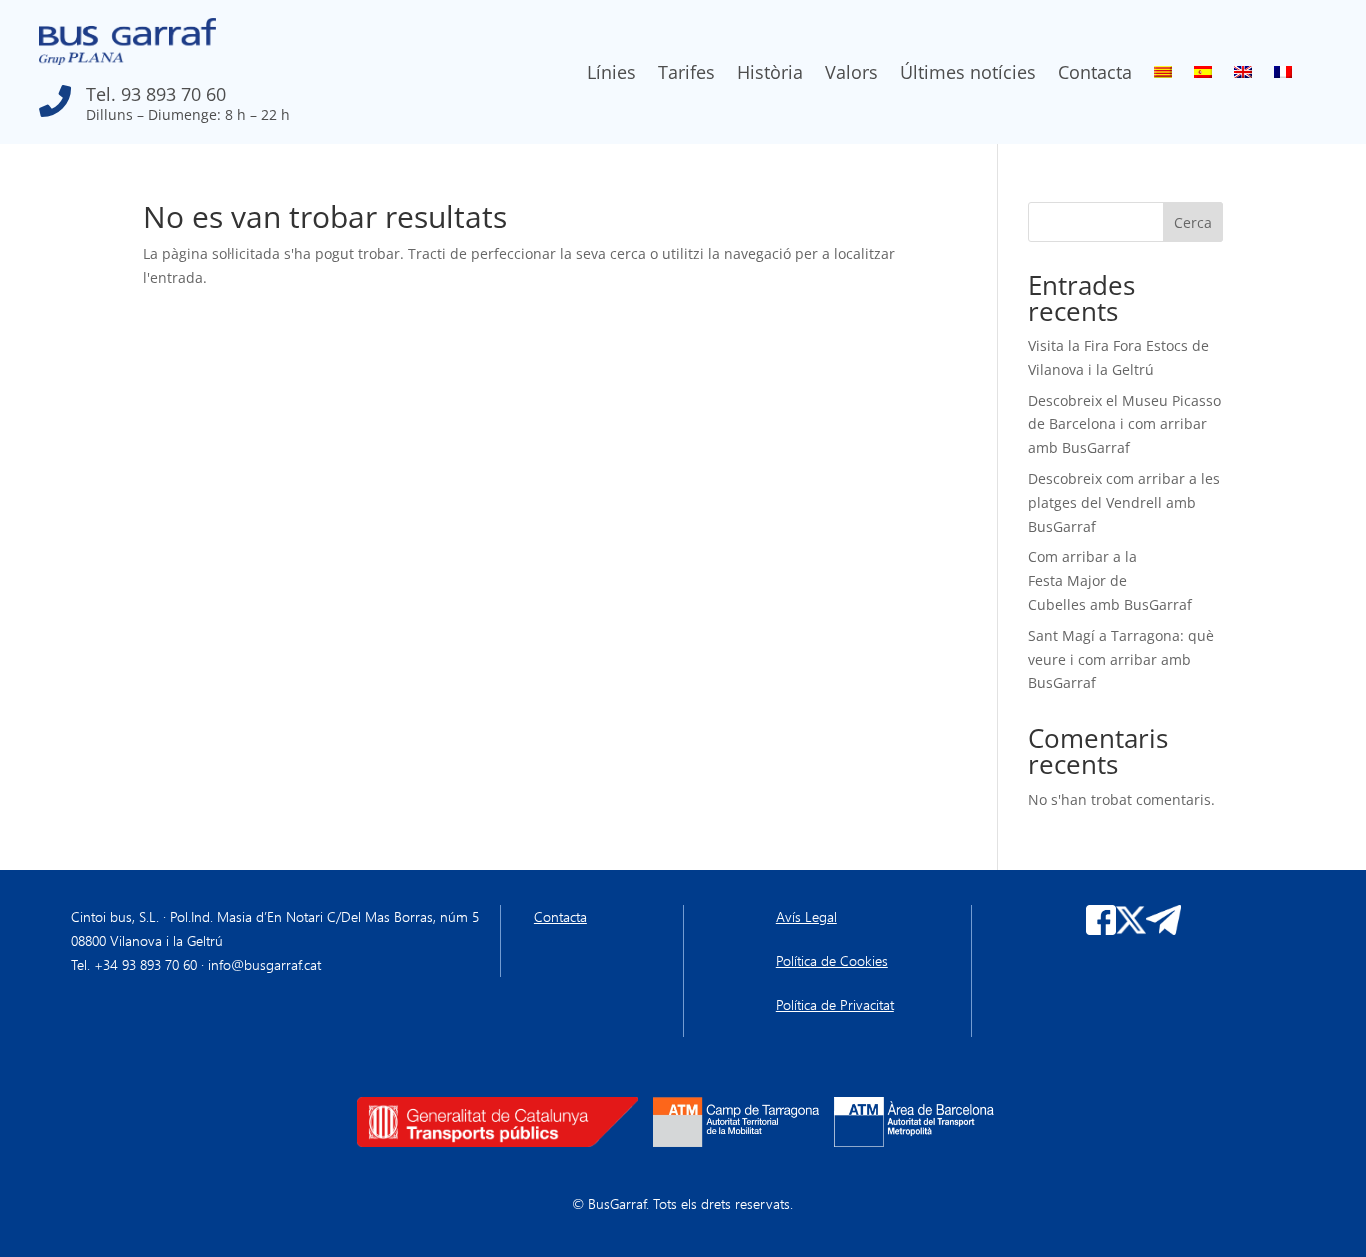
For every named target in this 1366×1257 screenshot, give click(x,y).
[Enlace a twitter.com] (1131, 929)
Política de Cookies (832, 960)
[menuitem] (1163, 76)
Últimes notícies (968, 74)
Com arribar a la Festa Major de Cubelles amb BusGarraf (1112, 580)
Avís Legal (806, 916)
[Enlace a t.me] (1164, 929)
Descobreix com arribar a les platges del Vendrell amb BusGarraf (1124, 502)
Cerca (1193, 222)
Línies (611, 74)
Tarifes (686, 74)
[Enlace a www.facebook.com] (1101, 929)
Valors (851, 74)
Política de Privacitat (835, 1004)
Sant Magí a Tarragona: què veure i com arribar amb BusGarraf (1121, 659)
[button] (230, 96)
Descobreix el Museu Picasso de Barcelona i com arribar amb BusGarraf (1124, 424)
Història (770, 74)
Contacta (1095, 74)
